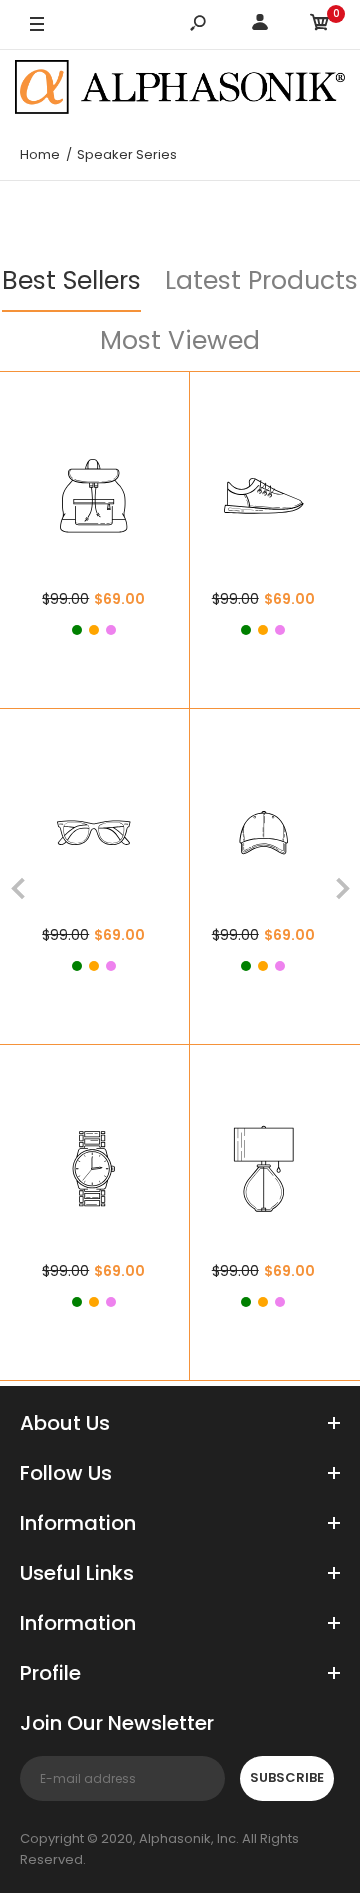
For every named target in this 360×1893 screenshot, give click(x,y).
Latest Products (261, 280)
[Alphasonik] (180, 90)
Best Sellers (71, 280)
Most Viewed (180, 340)
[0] (320, 25)
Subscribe (287, 1777)
